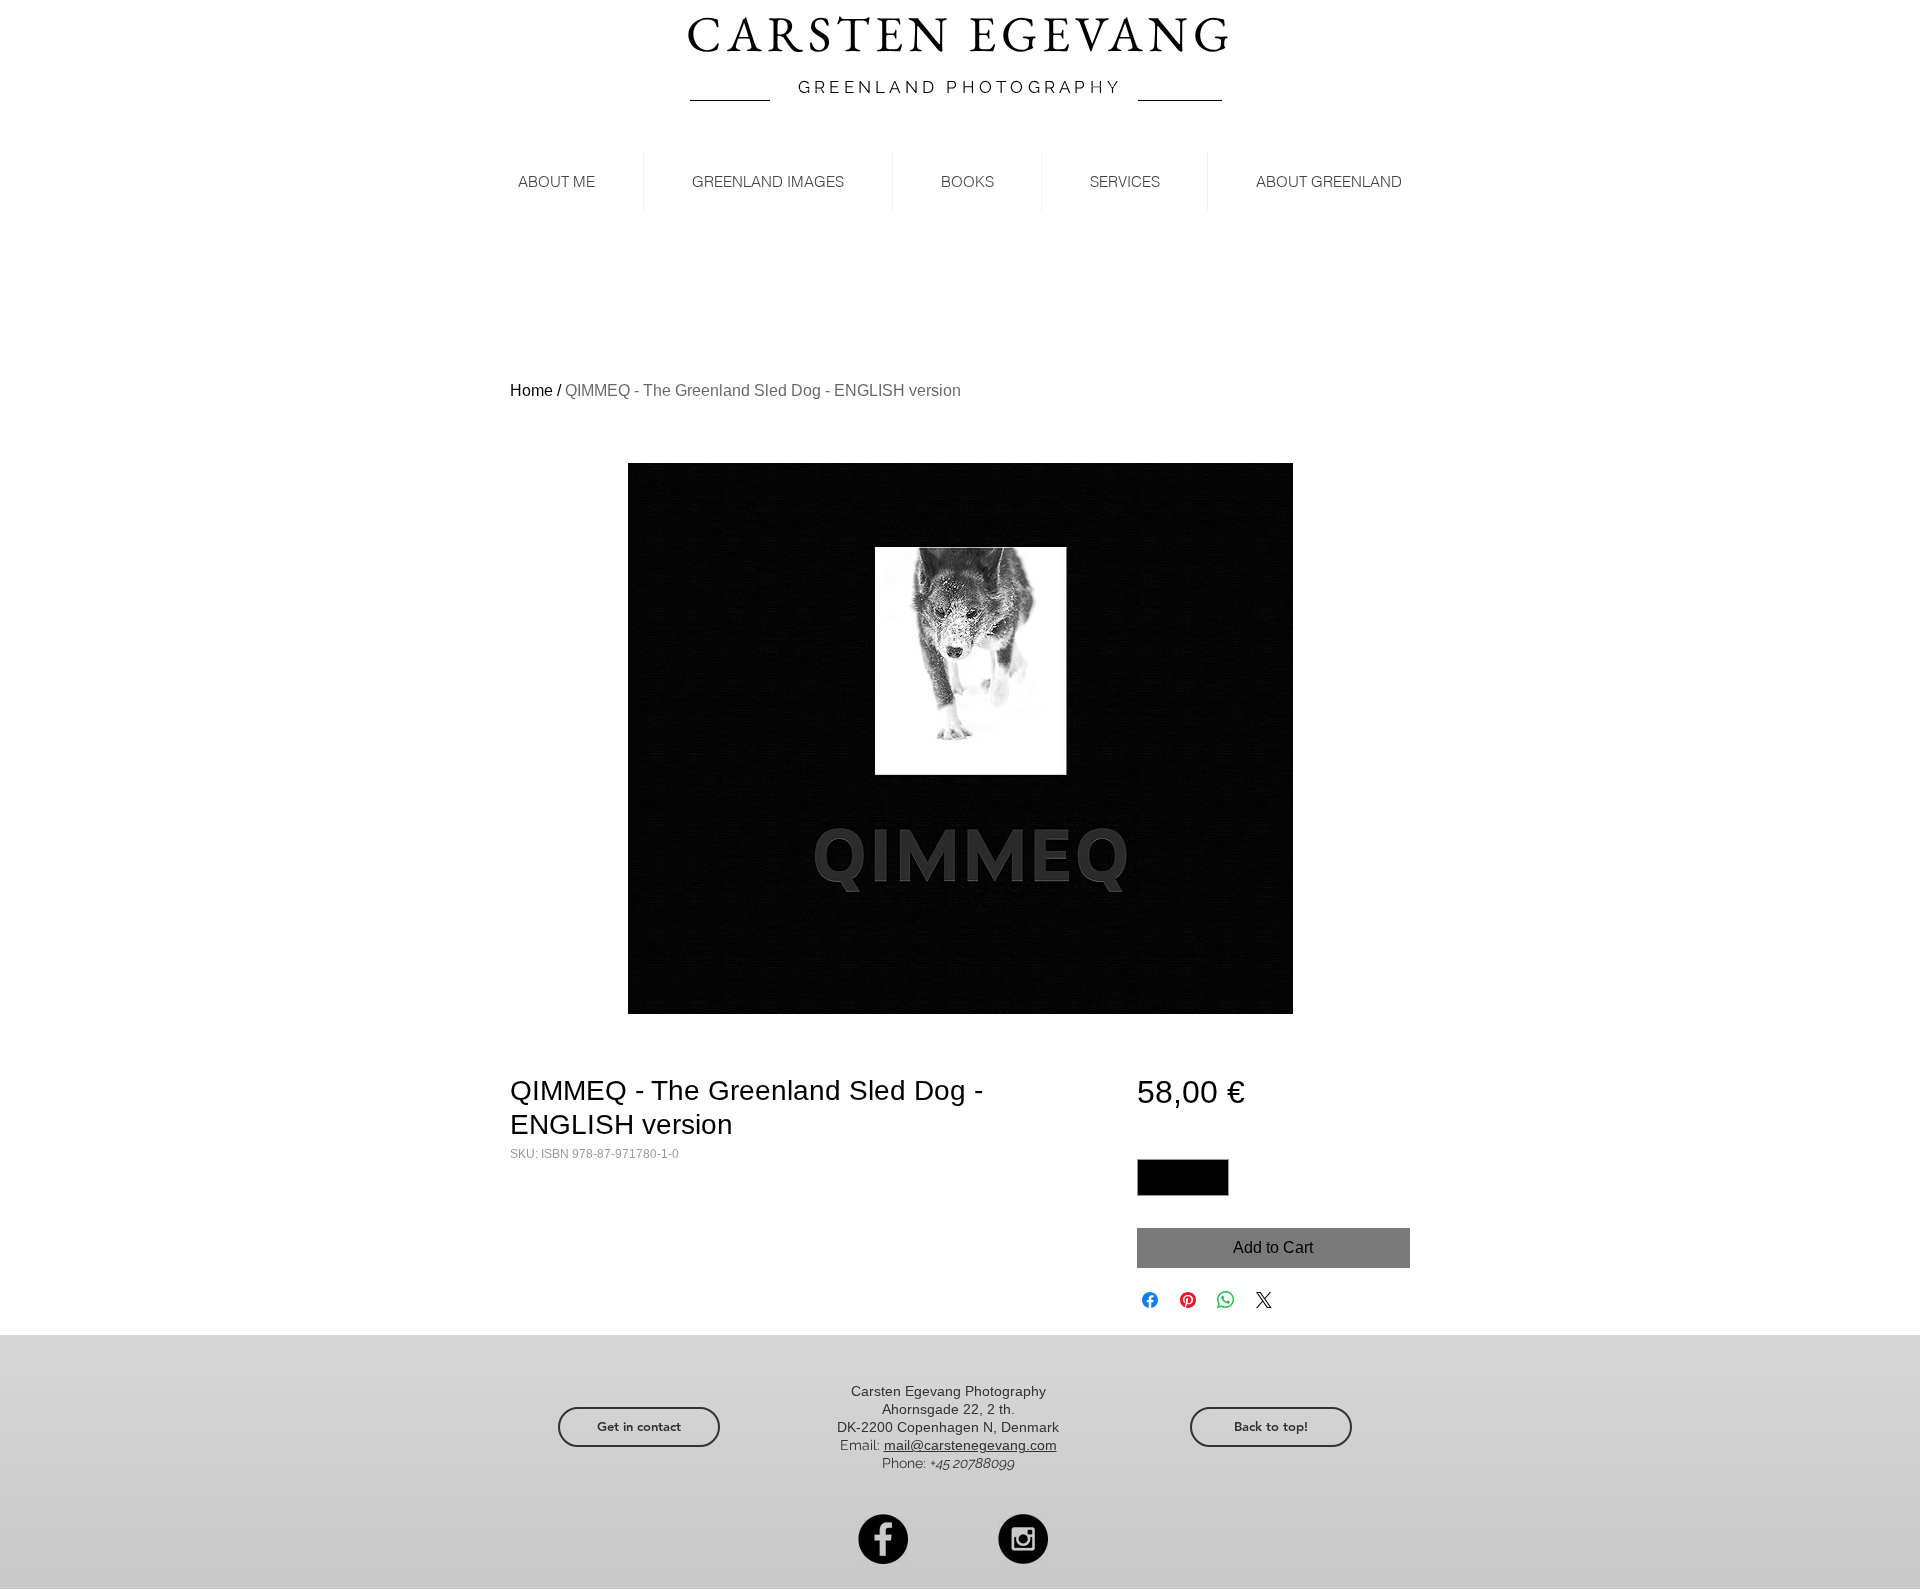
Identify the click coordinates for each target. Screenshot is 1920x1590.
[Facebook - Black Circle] (883, 1539)
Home (531, 390)
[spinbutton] (1183, 1177)
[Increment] (1213, 1177)
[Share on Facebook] (1150, 1300)
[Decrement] (1152, 1177)
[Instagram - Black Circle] (1023, 1539)
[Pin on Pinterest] (1188, 1300)
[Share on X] (1264, 1300)
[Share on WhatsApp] (1226, 1300)
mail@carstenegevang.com (970, 1445)
